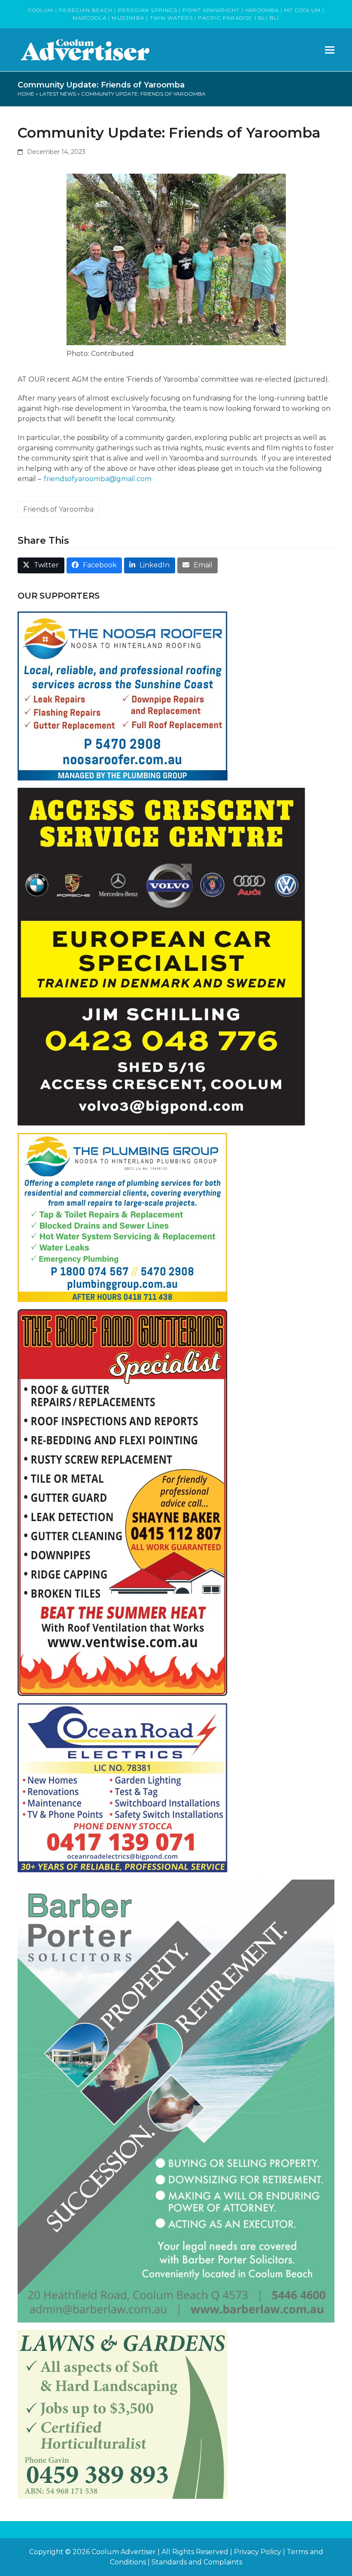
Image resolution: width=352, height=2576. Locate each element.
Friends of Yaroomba (58, 509)
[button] (330, 50)
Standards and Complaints (197, 2562)
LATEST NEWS (58, 94)
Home (26, 94)
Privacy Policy (258, 2552)
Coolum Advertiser (124, 2552)
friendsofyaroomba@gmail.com (98, 479)
